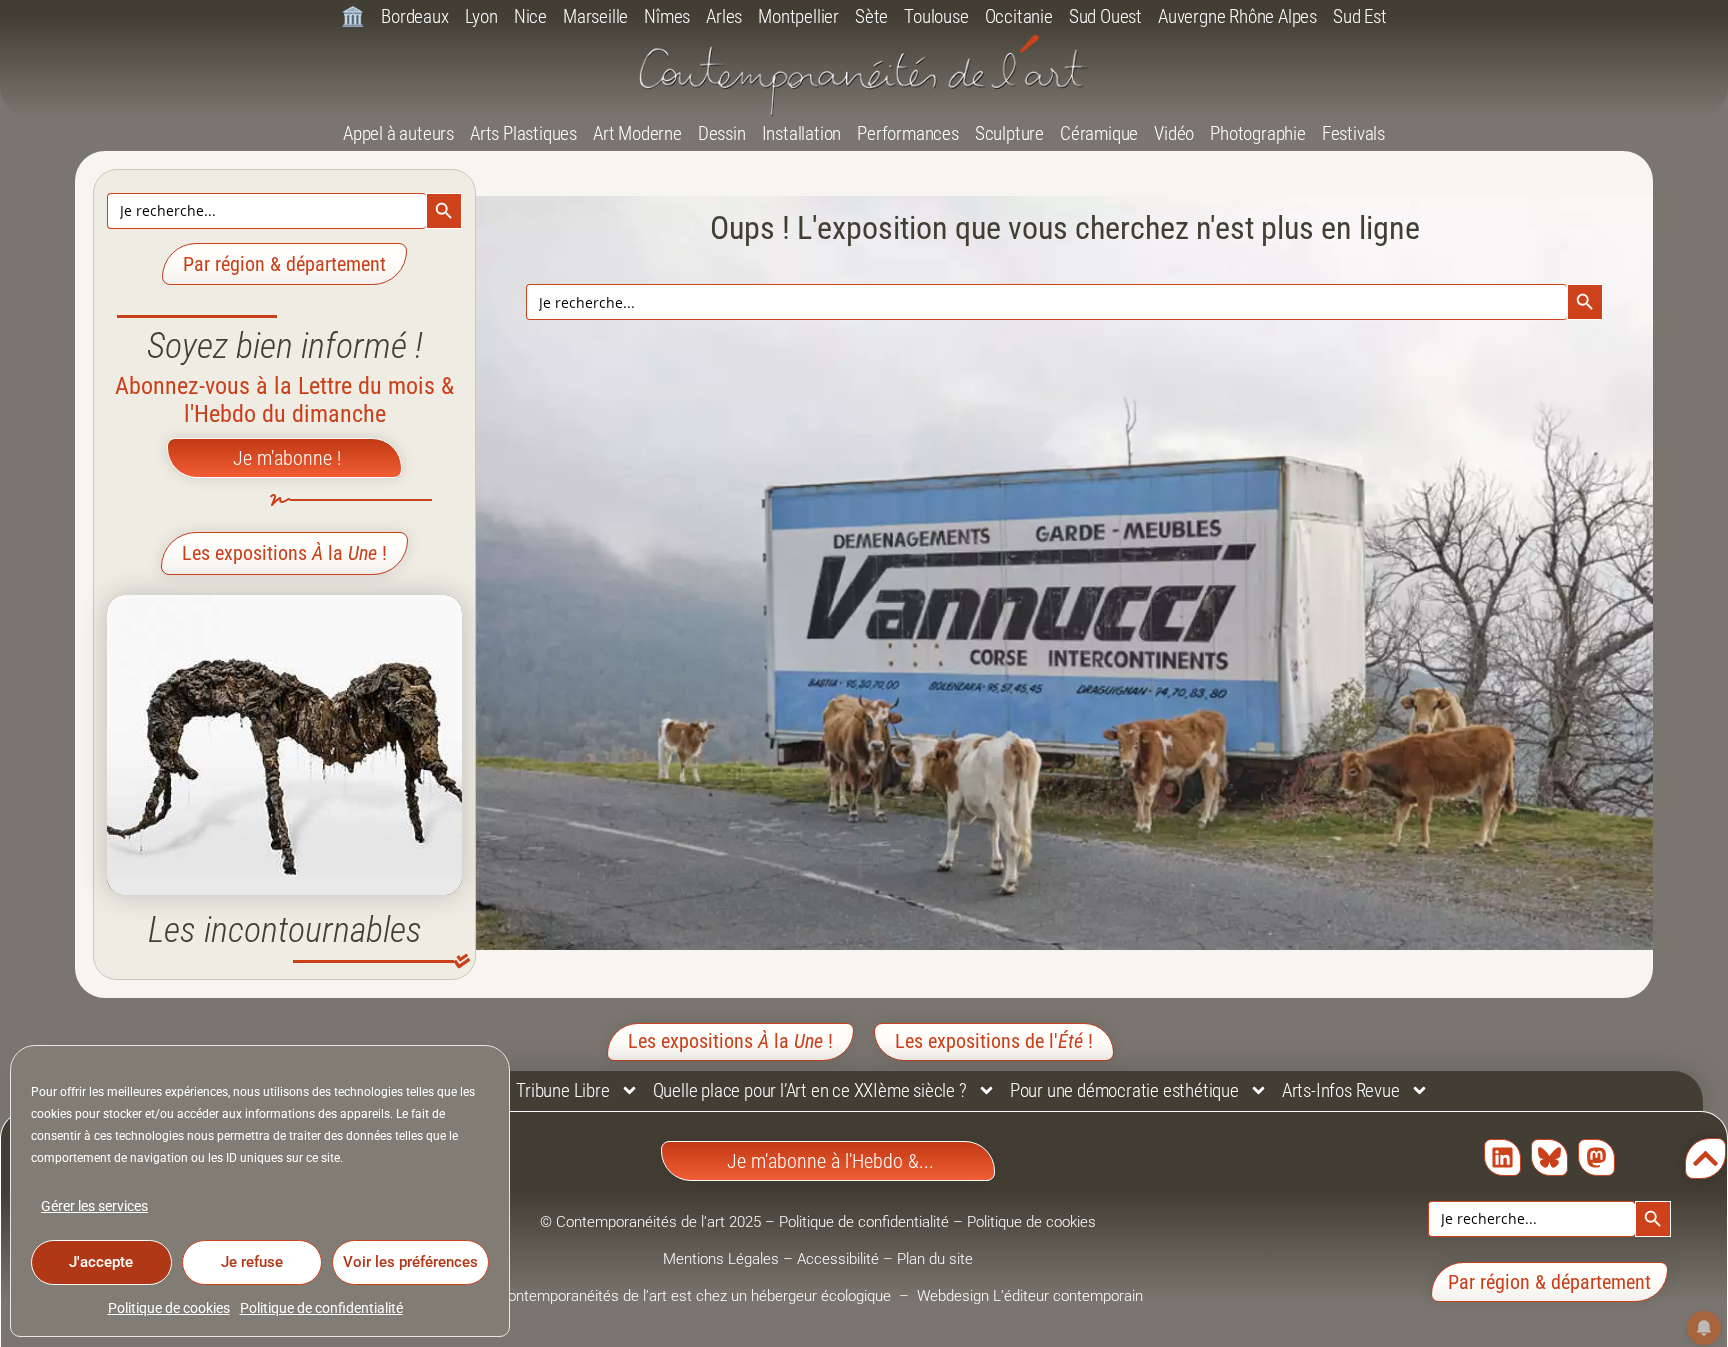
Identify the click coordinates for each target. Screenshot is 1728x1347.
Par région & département (284, 264)
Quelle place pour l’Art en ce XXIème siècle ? (810, 1090)
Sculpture (1009, 133)
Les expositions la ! (284, 553)
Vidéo (1174, 133)
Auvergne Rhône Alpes (1237, 16)
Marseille (595, 16)
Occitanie (1019, 16)
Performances (908, 133)
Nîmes (667, 16)
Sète (871, 16)
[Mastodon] (1596, 1157)
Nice (530, 16)
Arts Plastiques (523, 133)
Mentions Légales (721, 1259)
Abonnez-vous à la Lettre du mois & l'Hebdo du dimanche (284, 400)
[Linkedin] (1502, 1157)
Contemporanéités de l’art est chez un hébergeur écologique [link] (696, 1296)
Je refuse (252, 1262)
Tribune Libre (562, 1090)
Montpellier (798, 16)
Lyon (481, 16)
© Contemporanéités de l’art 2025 (652, 1222)
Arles (724, 16)
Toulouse (936, 16)
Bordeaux (414, 16)
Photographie (1258, 133)
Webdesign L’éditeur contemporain (1030, 1296)
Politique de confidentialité (321, 1308)
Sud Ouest (1105, 16)
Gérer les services (94, 1206)
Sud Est (1360, 16)
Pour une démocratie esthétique (1124, 1090)
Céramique (1099, 133)
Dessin (722, 133)
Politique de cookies (169, 1308)
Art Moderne (637, 133)
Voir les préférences (410, 1262)
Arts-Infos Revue (1341, 1090)
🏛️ (353, 16)
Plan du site (935, 1259)
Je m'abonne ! (287, 458)
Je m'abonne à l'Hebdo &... (830, 1161)
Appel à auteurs (398, 133)
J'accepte (101, 1262)
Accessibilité (838, 1259)
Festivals (1353, 133)
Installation (802, 133)
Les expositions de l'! (994, 1041)
